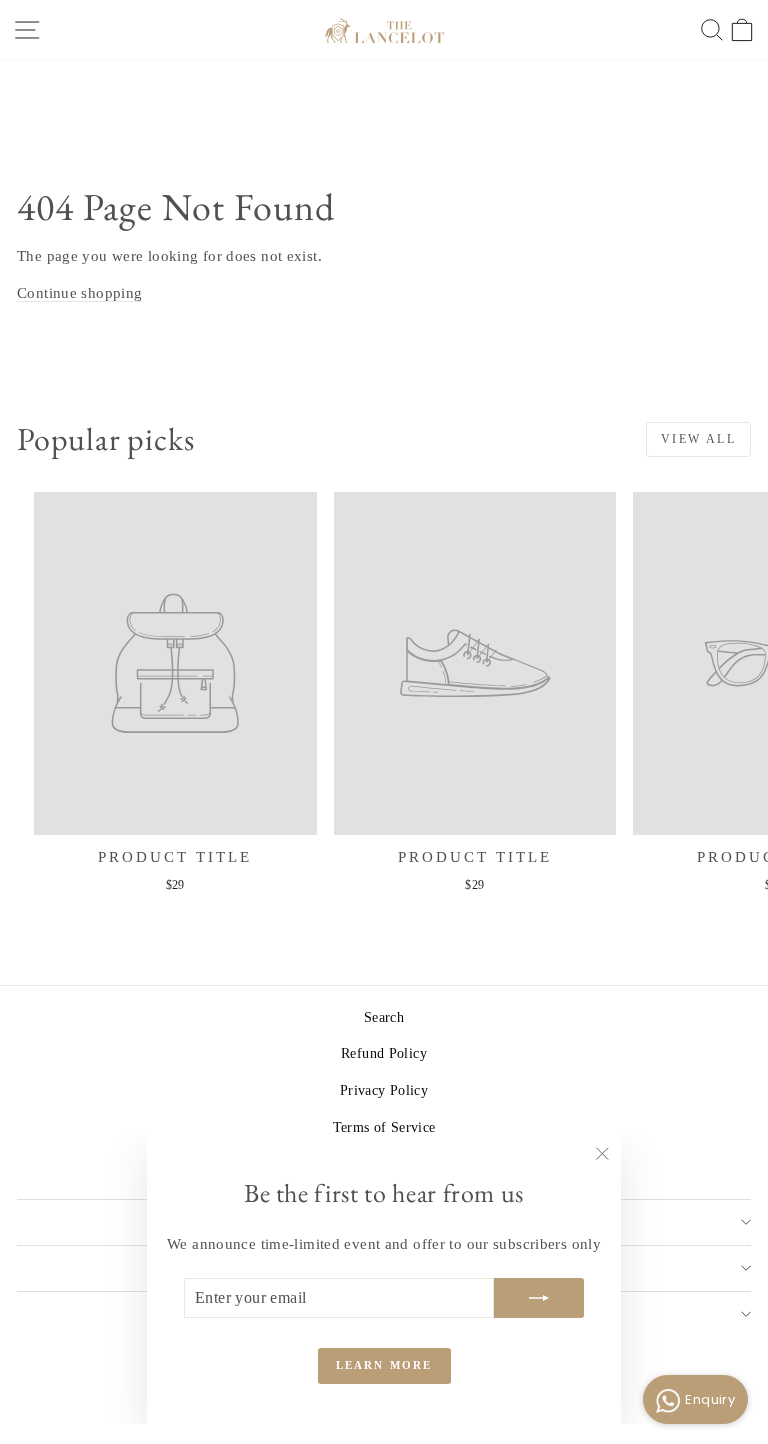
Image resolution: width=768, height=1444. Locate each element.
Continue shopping (79, 293)
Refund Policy (384, 1053)
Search (384, 1017)
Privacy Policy (384, 1090)
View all (698, 439)
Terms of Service (384, 1127)
